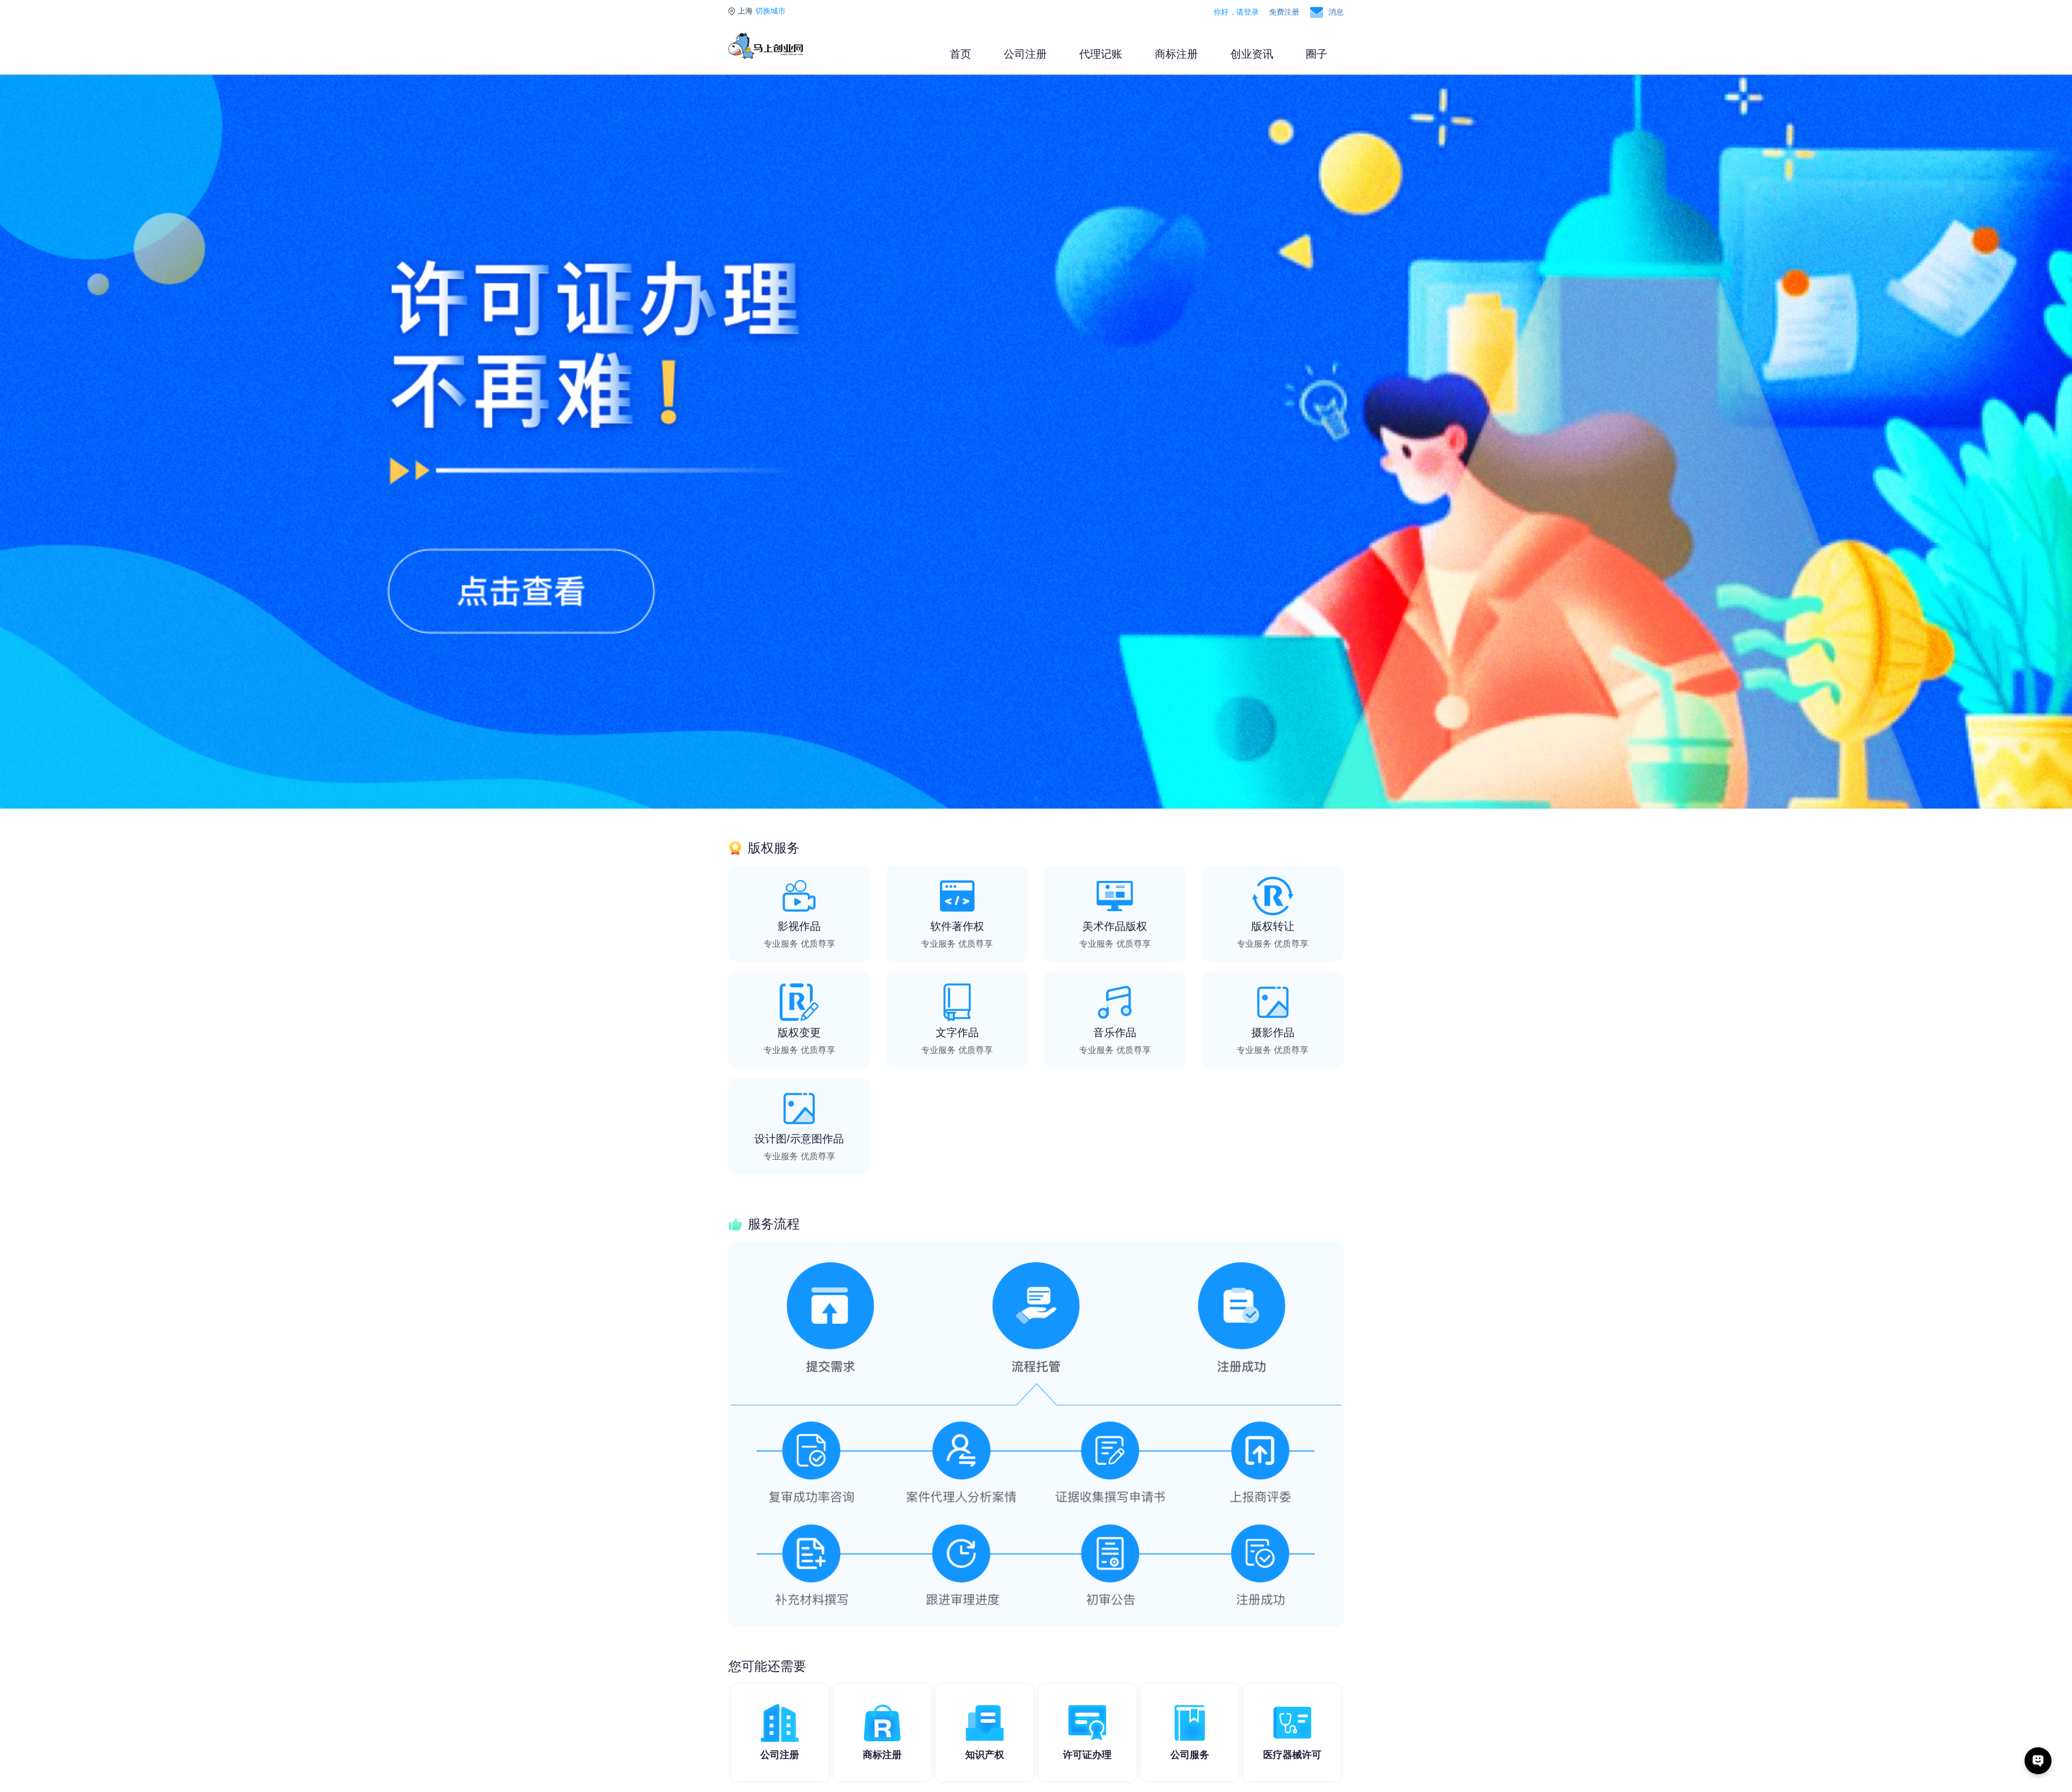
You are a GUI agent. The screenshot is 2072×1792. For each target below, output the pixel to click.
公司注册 (1025, 54)
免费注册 (1284, 12)
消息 (1336, 12)
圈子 (1317, 54)
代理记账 (1101, 54)
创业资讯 (1252, 54)
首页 (960, 54)
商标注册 (1176, 54)
